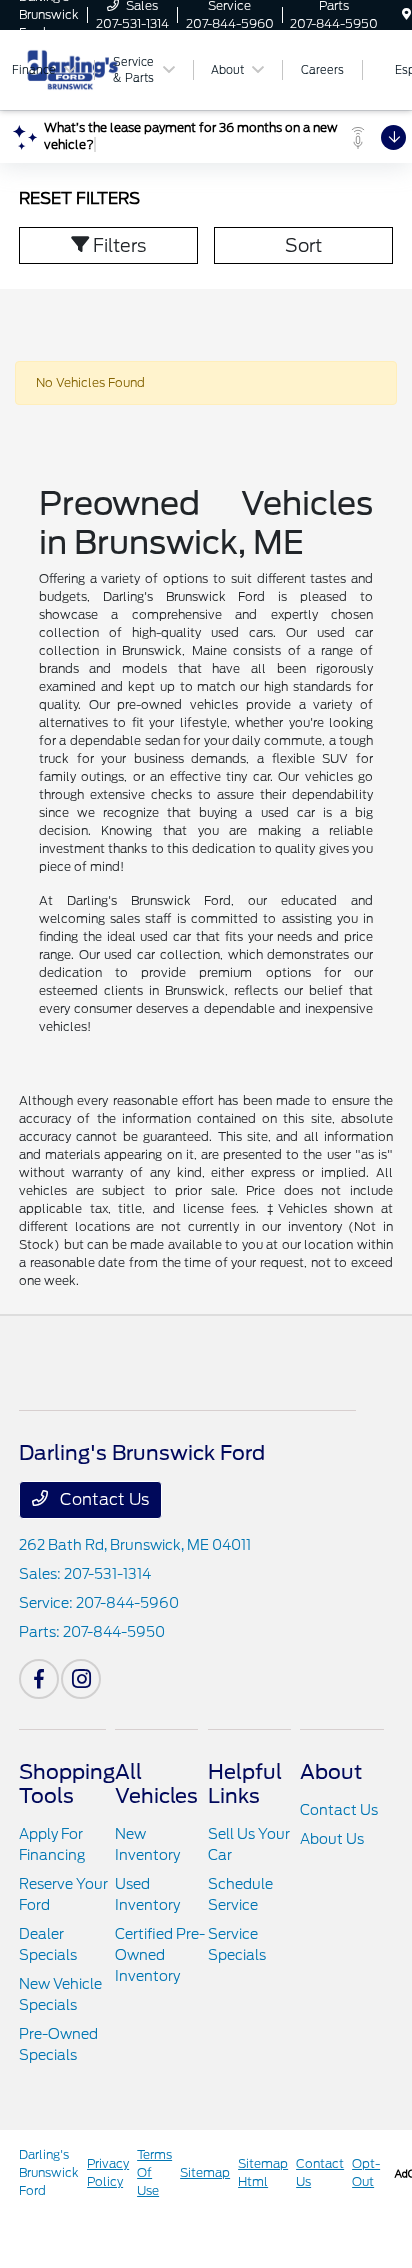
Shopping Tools (67, 1784)
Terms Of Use (154, 2172)
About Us (332, 1839)
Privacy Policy (108, 2172)
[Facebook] (39, 1679)
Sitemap (205, 2172)
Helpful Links (245, 1784)
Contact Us (102, 1499)
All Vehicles (156, 1784)
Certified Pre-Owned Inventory (160, 1955)
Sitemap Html (263, 2172)
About (331, 1772)
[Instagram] (81, 1679)
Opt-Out (366, 2172)
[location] (406, 14)
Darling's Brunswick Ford (49, 2172)
